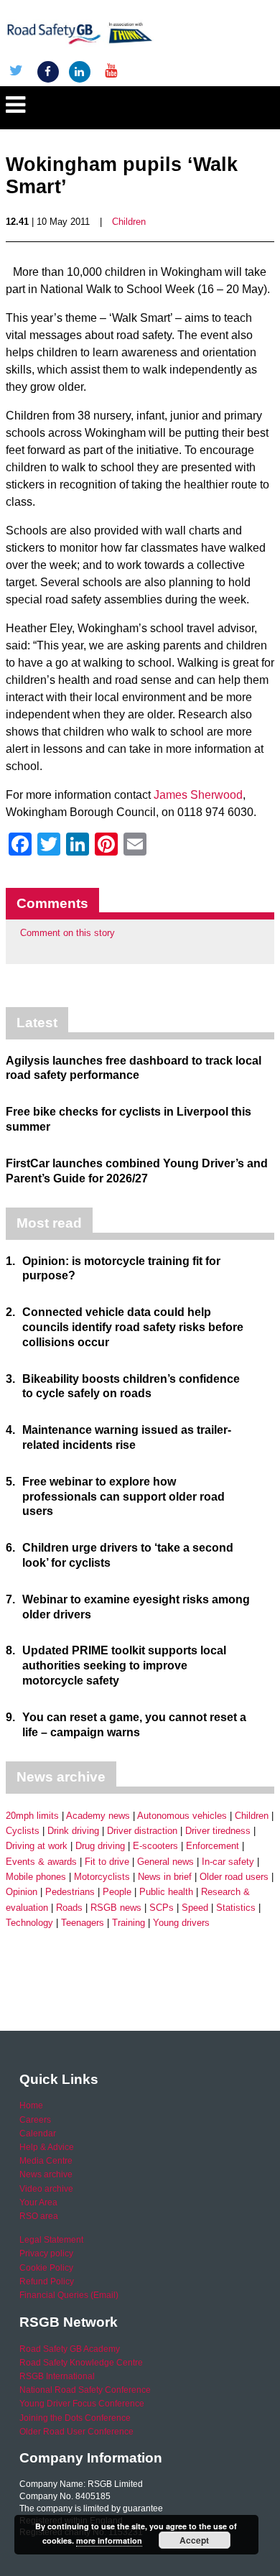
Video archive (46, 2189)
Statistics (236, 1908)
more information (109, 2540)
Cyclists (23, 1831)
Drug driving (100, 1846)
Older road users (234, 1877)
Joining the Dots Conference (75, 2418)
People (117, 1892)
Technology (29, 1923)
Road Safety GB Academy (70, 2349)
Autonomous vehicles (182, 1816)
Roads (69, 1908)
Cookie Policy (46, 2268)
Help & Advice (47, 2147)
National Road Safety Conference (85, 2390)
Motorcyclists (102, 1877)
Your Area (38, 2202)
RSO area (39, 2216)
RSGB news (116, 1908)
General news (165, 1862)
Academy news (98, 1816)
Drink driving (73, 1831)
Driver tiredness (218, 1831)
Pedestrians (70, 1892)
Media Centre (46, 2161)
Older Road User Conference (76, 2432)
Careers (35, 2120)
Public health (166, 1892)
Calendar (38, 2133)
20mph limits (32, 1816)
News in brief (165, 1877)
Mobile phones (36, 1877)
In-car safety (228, 1862)
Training (129, 1923)
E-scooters (155, 1846)
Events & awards (41, 1862)
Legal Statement (51, 2240)
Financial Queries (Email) (69, 2295)
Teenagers (83, 1923)
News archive (46, 2174)
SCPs (162, 1908)
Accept (194, 2540)
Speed (195, 1908)
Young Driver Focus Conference (82, 2404)
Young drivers (181, 1923)
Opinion (22, 1892)
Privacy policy (46, 2253)
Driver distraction (142, 1831)
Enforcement (213, 1846)
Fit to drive (107, 1862)
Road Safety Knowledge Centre (81, 2363)
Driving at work (37, 1846)
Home (31, 2105)
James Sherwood (198, 795)
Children (129, 222)
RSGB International (57, 2376)
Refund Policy (47, 2281)
